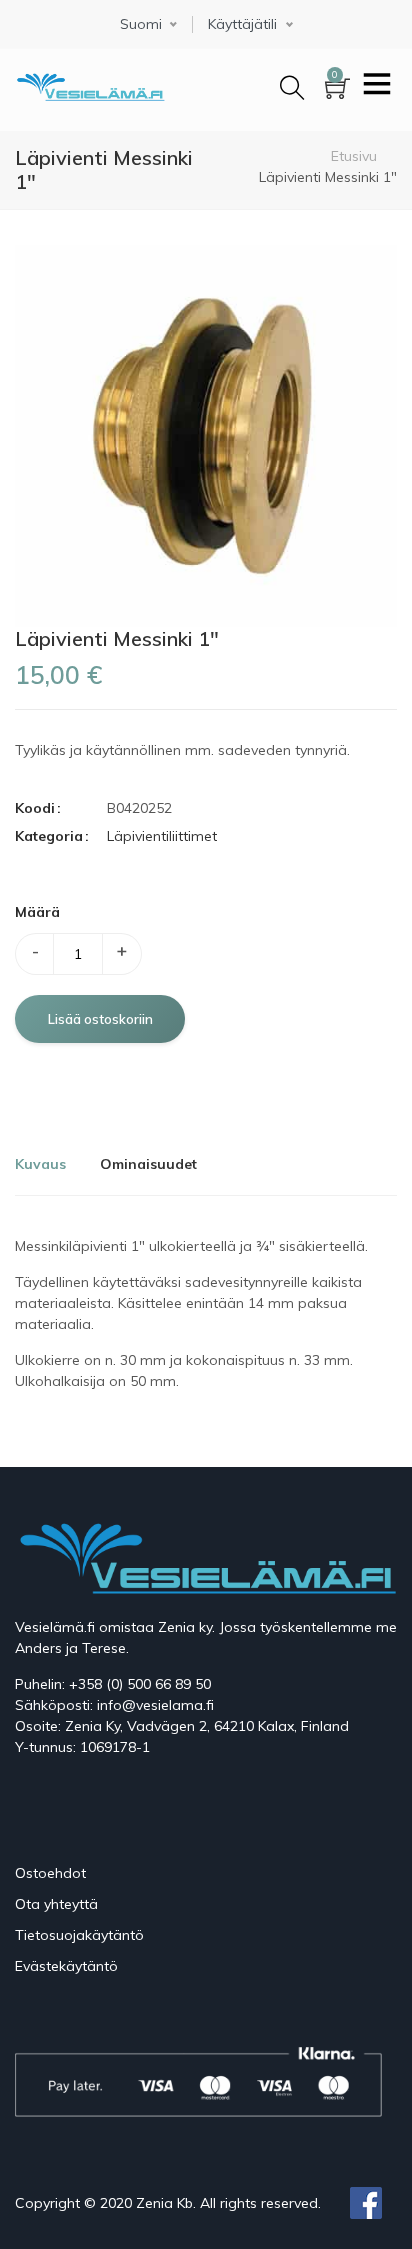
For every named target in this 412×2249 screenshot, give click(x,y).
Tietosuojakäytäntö (79, 1935)
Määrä (37, 912)
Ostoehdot (50, 1873)
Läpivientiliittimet (162, 836)
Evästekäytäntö (66, 1966)
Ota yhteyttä (56, 1904)
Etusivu (354, 156)
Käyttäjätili (242, 24)
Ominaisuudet (148, 1164)
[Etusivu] (90, 83)
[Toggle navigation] (377, 86)
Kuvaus (40, 1164)
